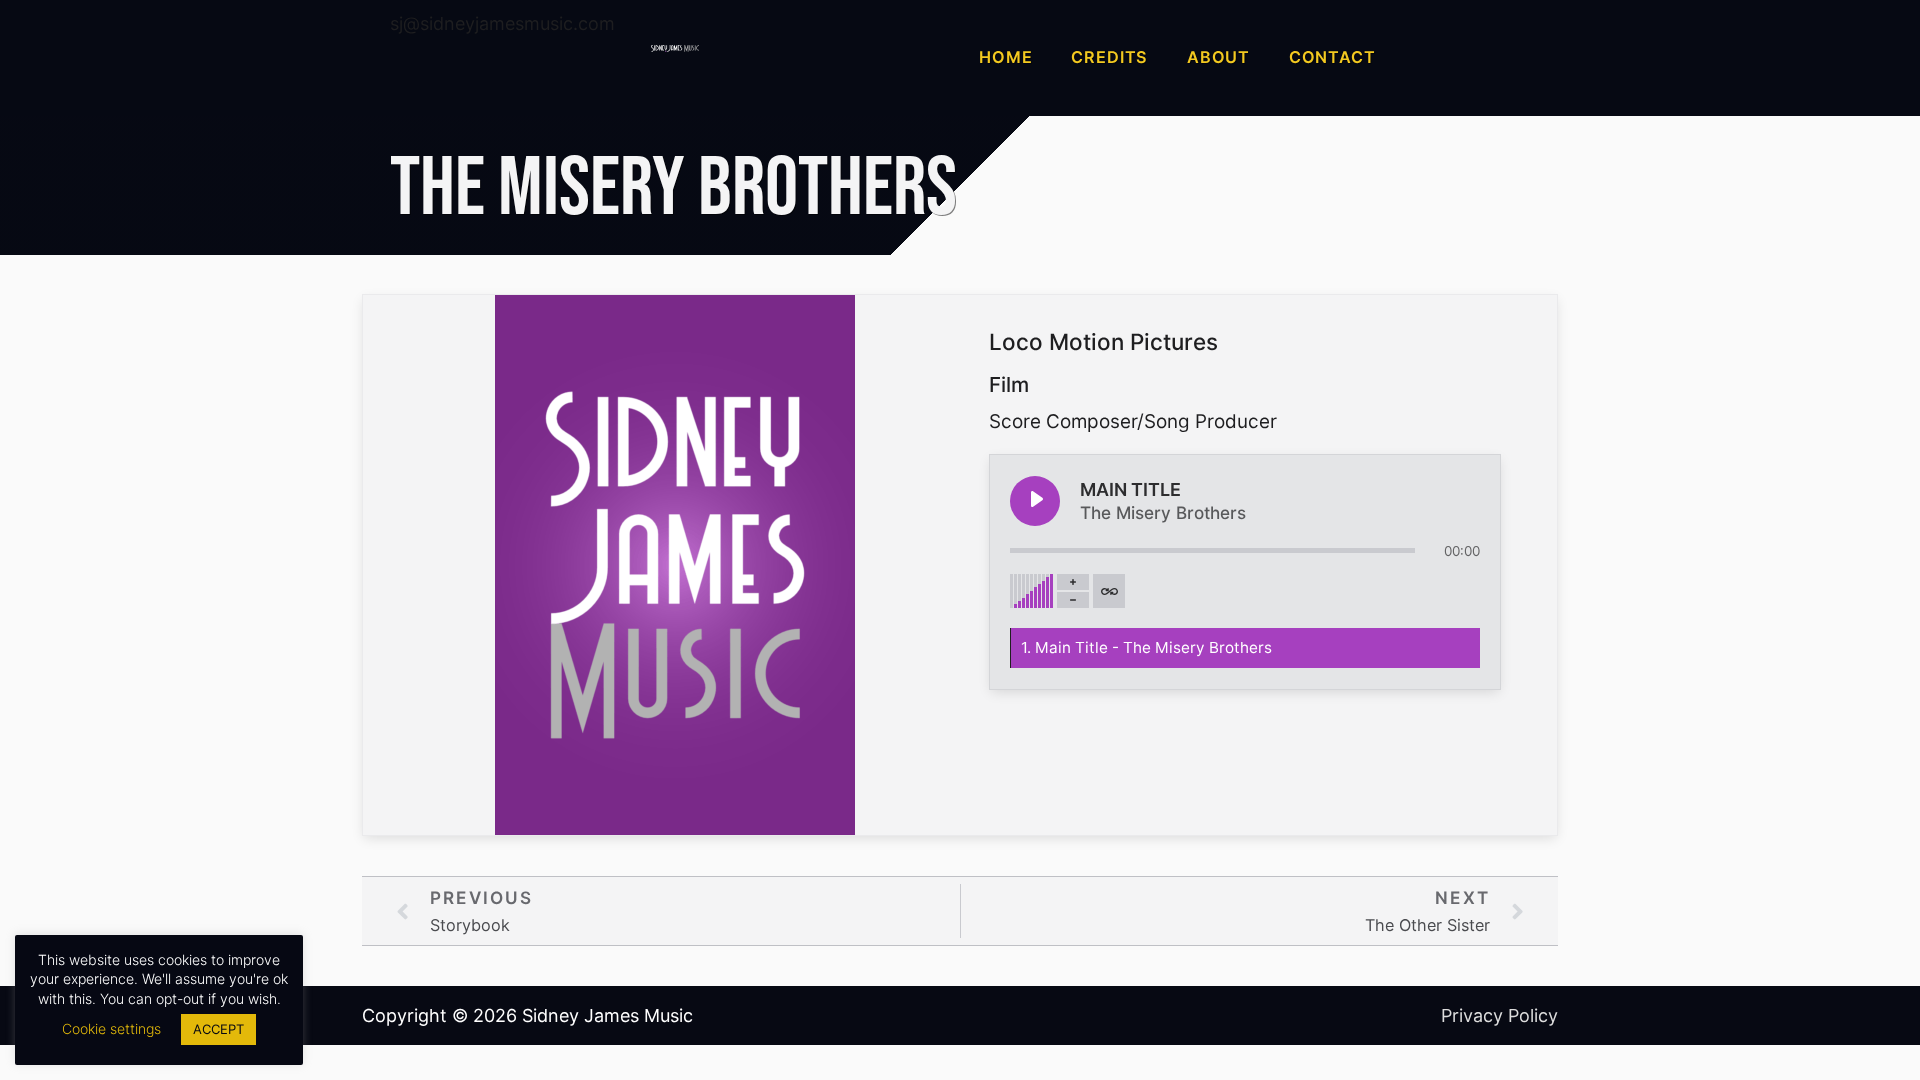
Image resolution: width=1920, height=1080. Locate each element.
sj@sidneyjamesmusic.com (502, 23)
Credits (1109, 57)
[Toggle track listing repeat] (1109, 591)
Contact (1332, 57)
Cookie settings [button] (111, 1028)
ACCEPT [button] (218, 1029)
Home (1005, 57)
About (1218, 57)
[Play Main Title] (1035, 501)
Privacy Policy (1499, 1015)
